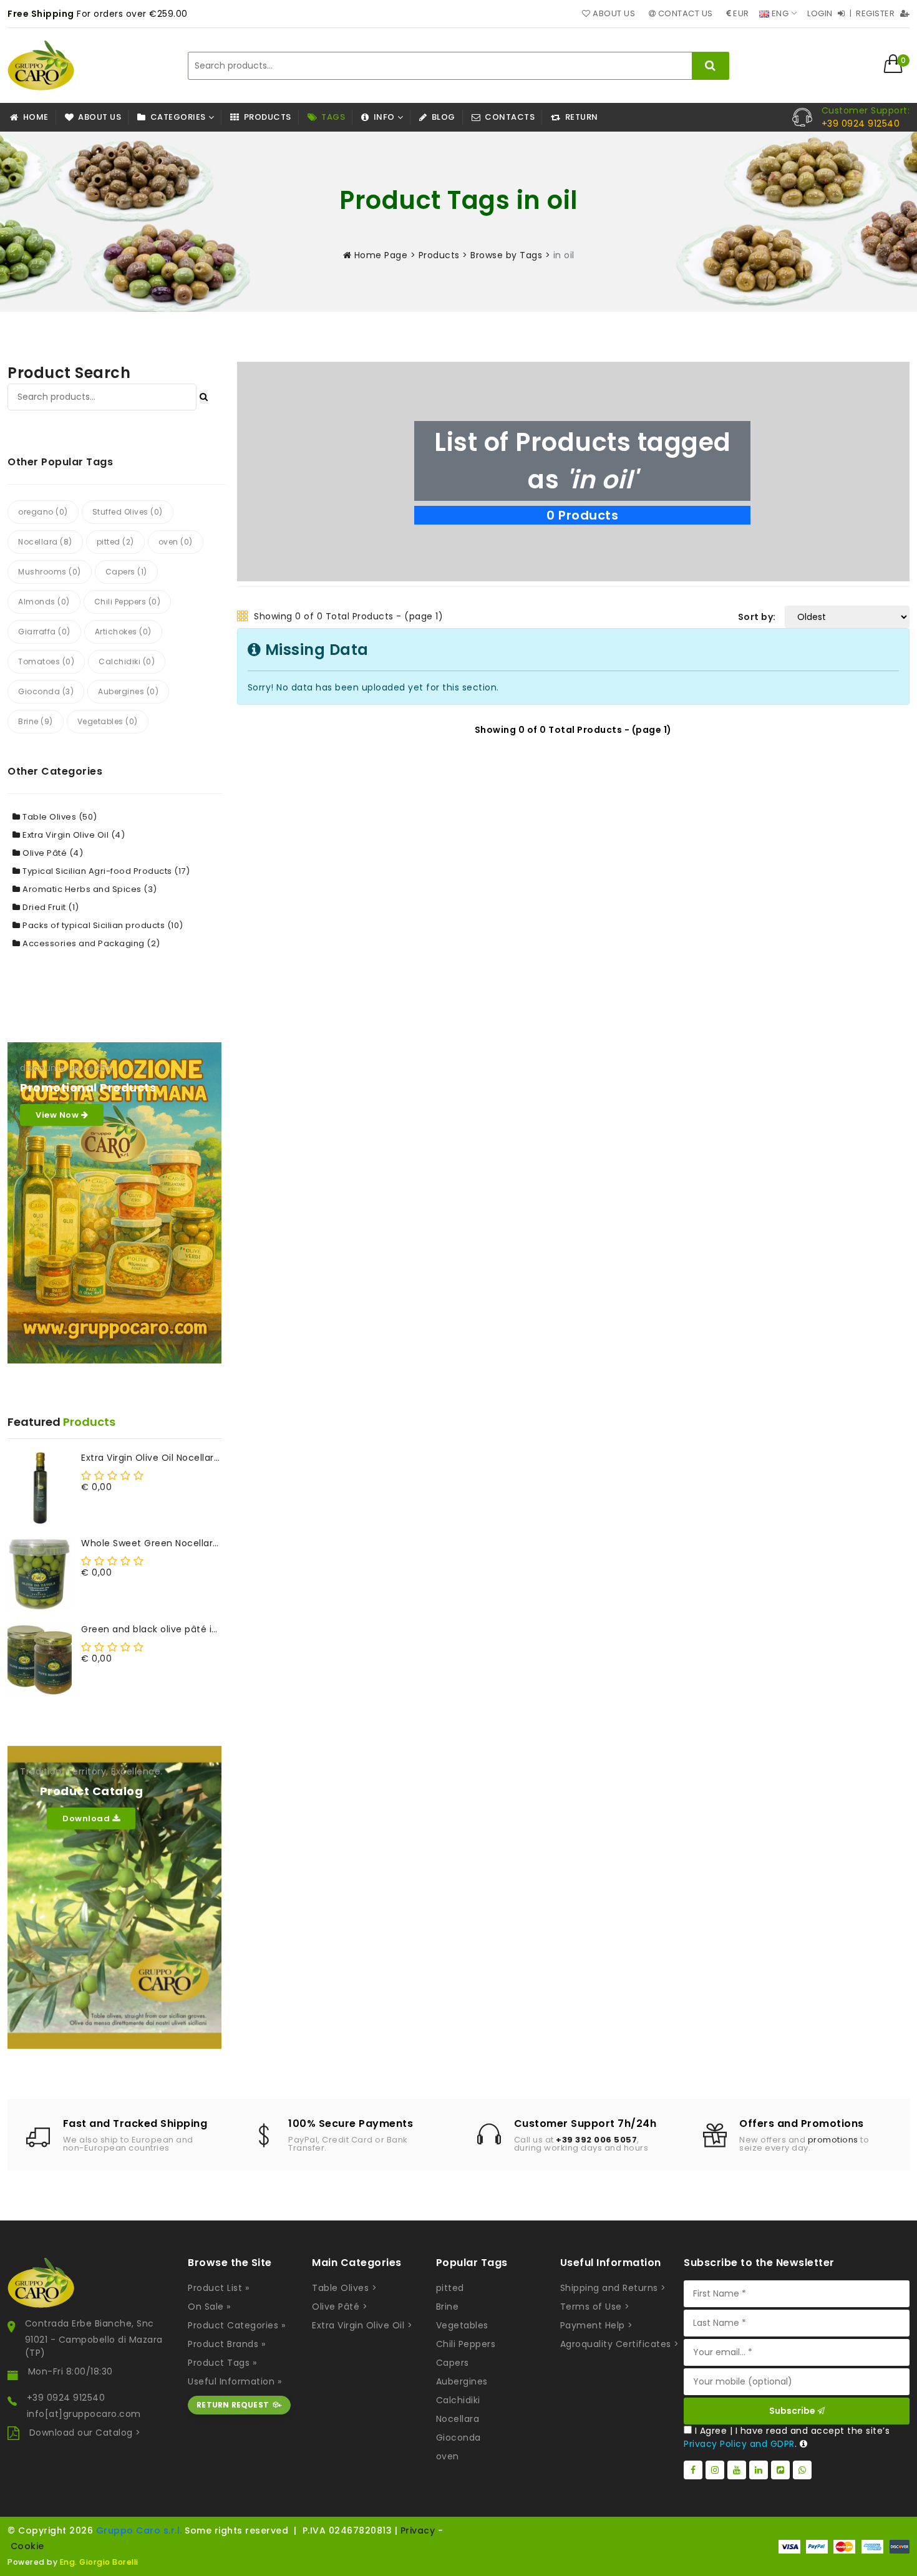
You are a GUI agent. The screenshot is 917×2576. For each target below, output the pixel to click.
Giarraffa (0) (44, 632)
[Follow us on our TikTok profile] (780, 2470)
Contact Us (684, 13)
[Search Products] (204, 397)
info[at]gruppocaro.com (84, 2414)
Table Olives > (344, 2288)
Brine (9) (36, 721)
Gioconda (458, 2438)
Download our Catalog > (85, 2433)
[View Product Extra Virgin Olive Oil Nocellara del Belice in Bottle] (40, 1488)
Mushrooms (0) (50, 572)
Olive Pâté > (340, 2307)
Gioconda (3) (46, 691)
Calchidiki (458, 2400)
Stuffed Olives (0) (128, 512)
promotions (833, 2140)
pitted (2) (115, 542)
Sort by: (757, 617)
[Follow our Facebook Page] (693, 2470)
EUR (740, 13)
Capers (453, 2363)
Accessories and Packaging (90, 943)
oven (448, 2456)
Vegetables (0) (108, 721)
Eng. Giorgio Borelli (99, 2562)
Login (821, 13)
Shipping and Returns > (613, 2288)
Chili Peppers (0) (128, 602)
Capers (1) (126, 572)
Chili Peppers (466, 2344)
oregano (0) (43, 512)
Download (87, 1818)
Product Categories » (236, 2325)
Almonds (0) (44, 602)
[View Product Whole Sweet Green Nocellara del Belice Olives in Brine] (40, 1573)
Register (876, 13)
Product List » (218, 2288)
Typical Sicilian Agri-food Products (105, 871)
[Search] (711, 66)
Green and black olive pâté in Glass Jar (152, 1629)
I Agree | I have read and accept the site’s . (787, 2437)
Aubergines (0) (128, 691)
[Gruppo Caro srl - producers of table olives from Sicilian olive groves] (41, 65)
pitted (450, 2288)
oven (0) (176, 542)
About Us (613, 13)
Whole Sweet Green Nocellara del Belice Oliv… (152, 1543)
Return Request (233, 2405)
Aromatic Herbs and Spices (89, 889)
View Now (58, 1115)
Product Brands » (226, 2344)
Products (439, 255)
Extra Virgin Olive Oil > (362, 2325)
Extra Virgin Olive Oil (73, 835)
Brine (448, 2307)
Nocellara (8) (45, 542)
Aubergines (462, 2381)
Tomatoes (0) (46, 661)
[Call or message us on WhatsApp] (802, 2470)
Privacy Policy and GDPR (739, 2444)
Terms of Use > (595, 2307)
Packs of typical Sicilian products (102, 925)
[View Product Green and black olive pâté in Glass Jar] (40, 1659)
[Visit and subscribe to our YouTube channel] (737, 2470)
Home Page (379, 255)
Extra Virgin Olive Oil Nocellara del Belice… (152, 1458)
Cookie (27, 2546)
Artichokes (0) (123, 632)
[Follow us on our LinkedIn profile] (759, 2470)
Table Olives (59, 817)
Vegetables (462, 2325)
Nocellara (458, 2419)
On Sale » (209, 2307)
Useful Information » (235, 2381)
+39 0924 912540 (66, 2398)
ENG (779, 13)
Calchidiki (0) (127, 661)
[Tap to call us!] (802, 117)
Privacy (418, 2530)
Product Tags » (222, 2363)
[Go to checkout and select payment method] (844, 2547)
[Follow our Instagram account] (715, 2470)
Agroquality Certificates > (620, 2344)
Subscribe (793, 2411)
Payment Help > (597, 2325)
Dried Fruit (50, 907)
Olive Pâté (52, 853)
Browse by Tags (506, 255)
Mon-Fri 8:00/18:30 (70, 2371)
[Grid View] (243, 617)
